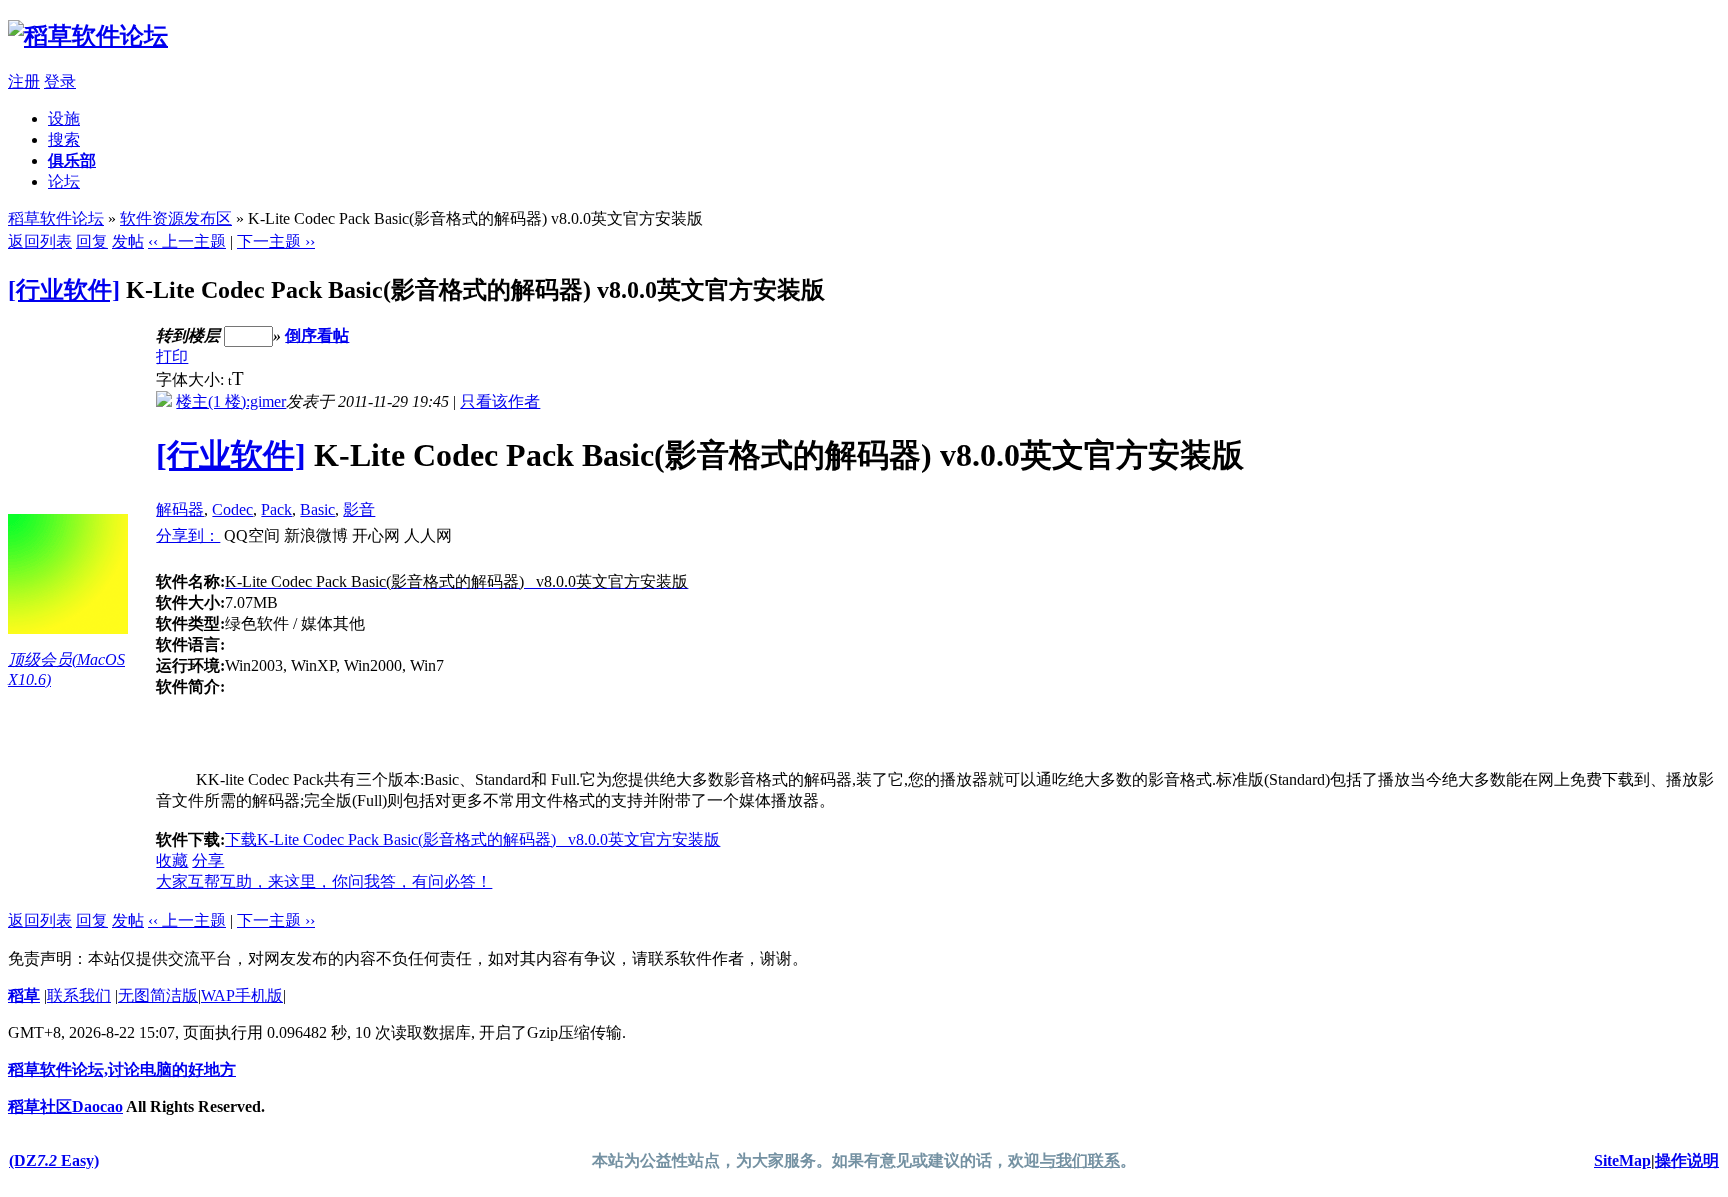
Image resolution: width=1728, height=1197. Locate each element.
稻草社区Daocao (65, 1106)
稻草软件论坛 (56, 218)
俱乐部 (72, 160)
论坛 (64, 181)
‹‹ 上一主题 (187, 241)
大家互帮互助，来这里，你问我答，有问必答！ (324, 881)
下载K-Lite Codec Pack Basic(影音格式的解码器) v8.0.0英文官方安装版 (472, 839)
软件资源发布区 (176, 218)
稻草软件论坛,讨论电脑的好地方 (122, 1069)
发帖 (128, 241)
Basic (317, 509)
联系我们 (79, 995)
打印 (172, 356)
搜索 (64, 139)
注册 (24, 81)
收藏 (172, 860)
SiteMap (1622, 1160)
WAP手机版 (242, 995)
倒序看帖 (317, 335)
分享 (208, 860)
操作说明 (1687, 1160)
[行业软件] (64, 290)
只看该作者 (500, 401)
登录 (60, 81)
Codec (232, 509)
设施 (64, 118)
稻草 (24, 995)
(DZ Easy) (54, 1160)
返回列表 (40, 241)
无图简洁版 (158, 995)
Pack (276, 509)
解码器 (180, 509)
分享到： (188, 535)
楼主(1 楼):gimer (231, 401)
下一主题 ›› (276, 241)
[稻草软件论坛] (88, 36)
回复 (92, 241)
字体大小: (192, 379)
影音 (359, 509)
